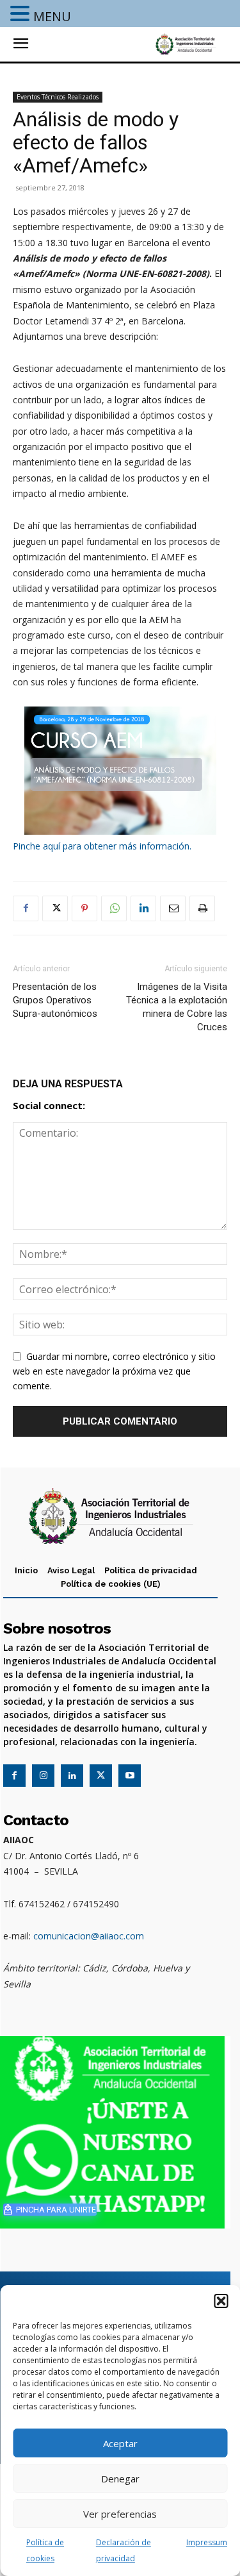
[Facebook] (26, 908)
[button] (221, 2301)
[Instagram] (43, 1776)
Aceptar (120, 2443)
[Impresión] (202, 908)
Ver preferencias (120, 2514)
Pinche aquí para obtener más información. (102, 846)
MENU (52, 16)
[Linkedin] (143, 908)
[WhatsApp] (114, 908)
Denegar (120, 2479)
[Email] (173, 908)
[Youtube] (130, 1776)
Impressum (207, 2542)
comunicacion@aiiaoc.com (89, 1936)
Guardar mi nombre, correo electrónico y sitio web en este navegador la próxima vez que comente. (114, 1371)
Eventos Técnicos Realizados (58, 97)
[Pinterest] (84, 908)
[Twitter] (55, 908)
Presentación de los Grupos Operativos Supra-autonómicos (55, 1000)
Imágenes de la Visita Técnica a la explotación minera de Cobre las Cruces (177, 1007)
